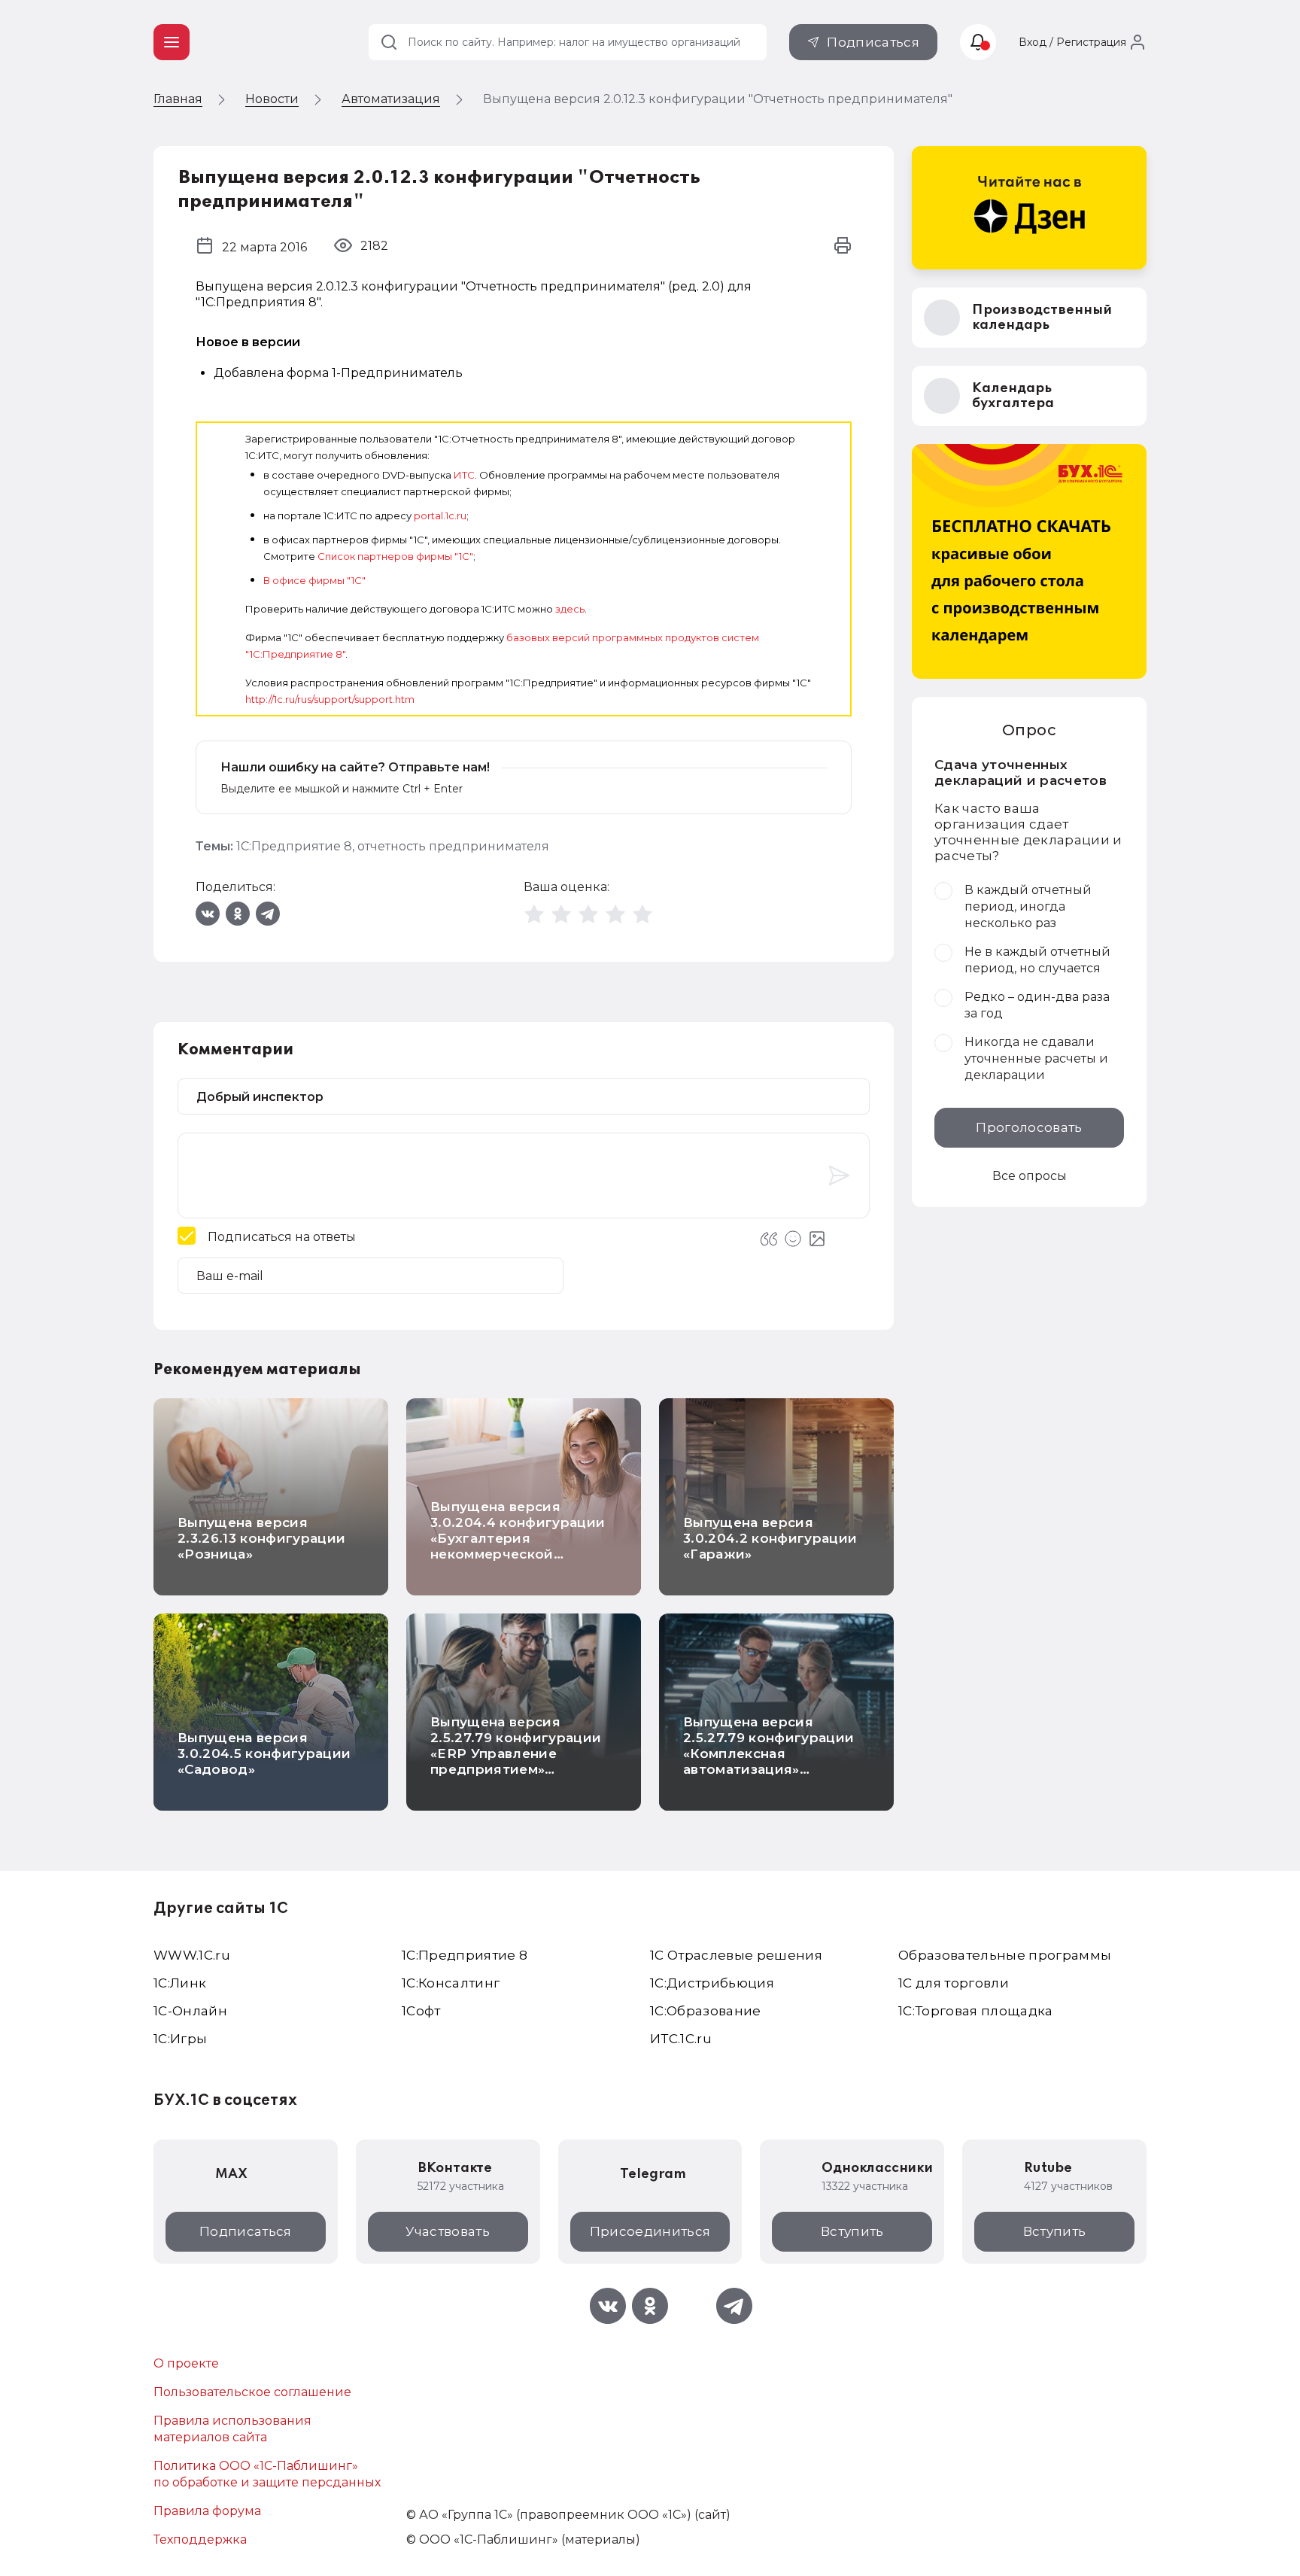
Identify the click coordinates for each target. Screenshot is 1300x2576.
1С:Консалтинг (451, 1983)
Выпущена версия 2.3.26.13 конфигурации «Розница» (261, 1538)
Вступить (852, 2231)
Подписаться (873, 42)
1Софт (421, 2011)
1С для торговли (954, 1983)
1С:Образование (706, 2011)
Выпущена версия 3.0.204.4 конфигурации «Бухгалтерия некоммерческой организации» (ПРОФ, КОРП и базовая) (518, 1546)
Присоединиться (650, 2231)
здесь (570, 609)
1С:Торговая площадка (976, 2011)
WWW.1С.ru (192, 1955)
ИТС (464, 475)
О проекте (186, 2363)
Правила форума (207, 2511)
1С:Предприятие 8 (294, 846)
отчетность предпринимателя (453, 846)
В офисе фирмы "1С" (314, 580)
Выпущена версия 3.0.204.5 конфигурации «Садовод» (264, 1753)
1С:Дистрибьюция (712, 1983)
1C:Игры (180, 2039)
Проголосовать (1029, 1127)
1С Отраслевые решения (736, 1955)
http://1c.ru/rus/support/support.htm (330, 699)
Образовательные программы (1005, 1955)
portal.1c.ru (440, 516)
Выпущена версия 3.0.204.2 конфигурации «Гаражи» (770, 1538)
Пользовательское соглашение (252, 2392)
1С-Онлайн (190, 2011)
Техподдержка (200, 2540)
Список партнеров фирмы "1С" (395, 556)
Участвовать (448, 2231)
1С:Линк (180, 1983)
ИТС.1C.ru (681, 2039)
